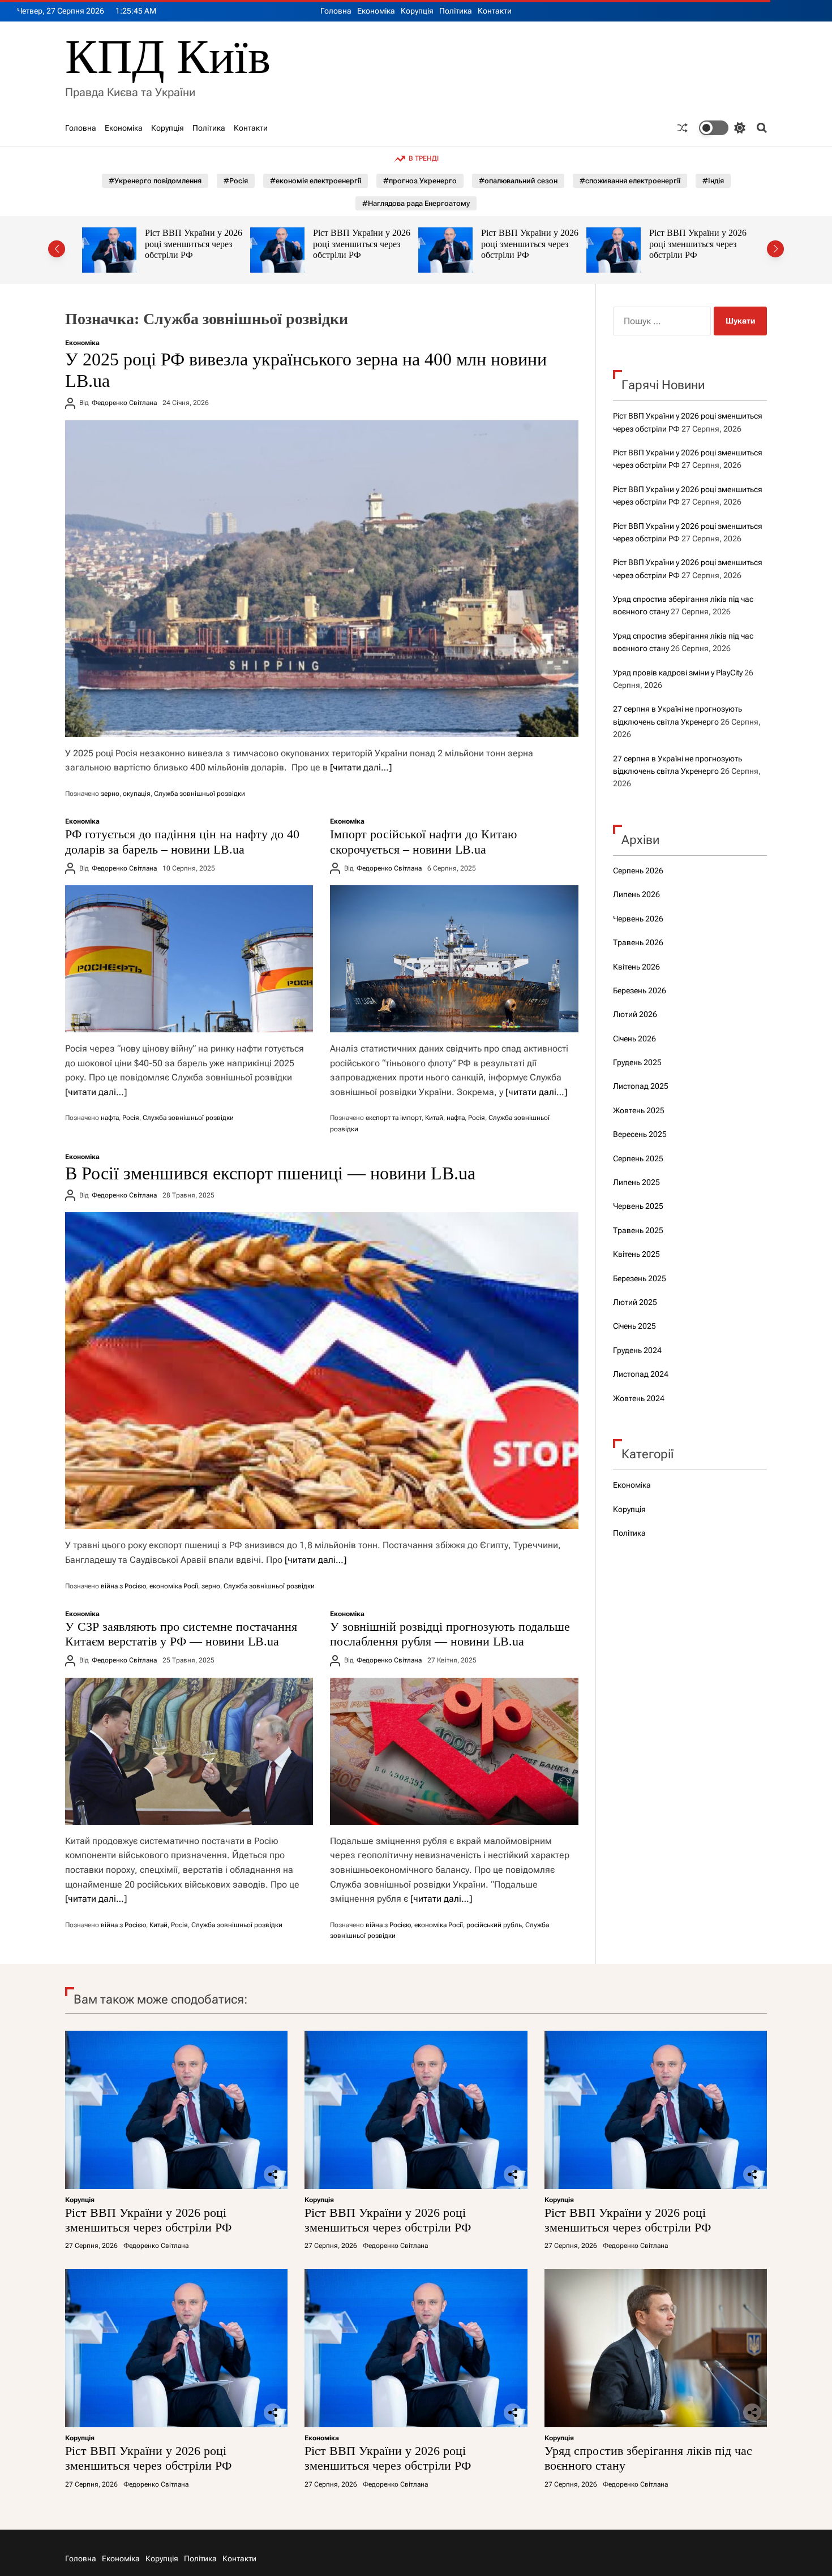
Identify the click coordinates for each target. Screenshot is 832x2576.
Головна (336, 11)
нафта (110, 1118)
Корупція (417, 11)
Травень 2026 (638, 942)
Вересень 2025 (640, 1134)
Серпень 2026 (638, 871)
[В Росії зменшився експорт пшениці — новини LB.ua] (322, 1371)
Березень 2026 (640, 990)
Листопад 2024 (641, 1374)
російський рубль (494, 1925)
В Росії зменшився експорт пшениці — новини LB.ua (270, 1173)
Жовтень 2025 (639, 1110)
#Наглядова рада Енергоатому (416, 203)
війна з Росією (123, 1586)
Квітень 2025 (636, 1254)
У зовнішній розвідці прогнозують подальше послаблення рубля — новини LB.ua (450, 1634)
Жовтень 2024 (639, 1398)
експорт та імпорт (394, 1118)
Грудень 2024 (637, 1350)
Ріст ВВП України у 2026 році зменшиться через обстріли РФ (194, 244)
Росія (131, 1118)
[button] (57, 249)
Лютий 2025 (635, 1302)
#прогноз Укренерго (420, 181)
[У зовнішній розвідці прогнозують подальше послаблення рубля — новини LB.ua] (454, 1751)
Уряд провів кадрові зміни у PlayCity (678, 673)
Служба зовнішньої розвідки (200, 794)
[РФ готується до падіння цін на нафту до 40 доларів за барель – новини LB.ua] (189, 959)
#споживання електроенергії (630, 181)
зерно (110, 794)
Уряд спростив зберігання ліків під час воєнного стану (699, 244)
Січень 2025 (634, 1326)
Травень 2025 (638, 1230)
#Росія (236, 181)
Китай (434, 1118)
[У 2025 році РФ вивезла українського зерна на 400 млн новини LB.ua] (322, 579)
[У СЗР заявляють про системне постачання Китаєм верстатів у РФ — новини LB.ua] (189, 1751)
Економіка (376, 11)
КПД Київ (168, 57)
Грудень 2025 (637, 1062)
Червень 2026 (638, 919)
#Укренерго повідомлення (155, 181)
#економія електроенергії (316, 181)
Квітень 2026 (636, 967)
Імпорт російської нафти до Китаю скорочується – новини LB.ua (423, 841)
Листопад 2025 (641, 1086)
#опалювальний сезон (518, 181)
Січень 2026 (634, 1039)
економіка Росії (174, 1586)
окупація (137, 794)
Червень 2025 (638, 1206)
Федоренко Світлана (124, 403)
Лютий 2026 (635, 1014)
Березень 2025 (640, 1278)
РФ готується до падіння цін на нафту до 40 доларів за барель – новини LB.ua (182, 841)
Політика (456, 11)
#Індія (713, 181)
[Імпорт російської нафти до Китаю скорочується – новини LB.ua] (454, 959)
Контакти (495, 11)
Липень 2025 (636, 1182)
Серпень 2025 (638, 1158)
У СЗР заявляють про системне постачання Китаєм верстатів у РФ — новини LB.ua (181, 1634)
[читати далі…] (361, 767)
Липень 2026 (636, 894)
